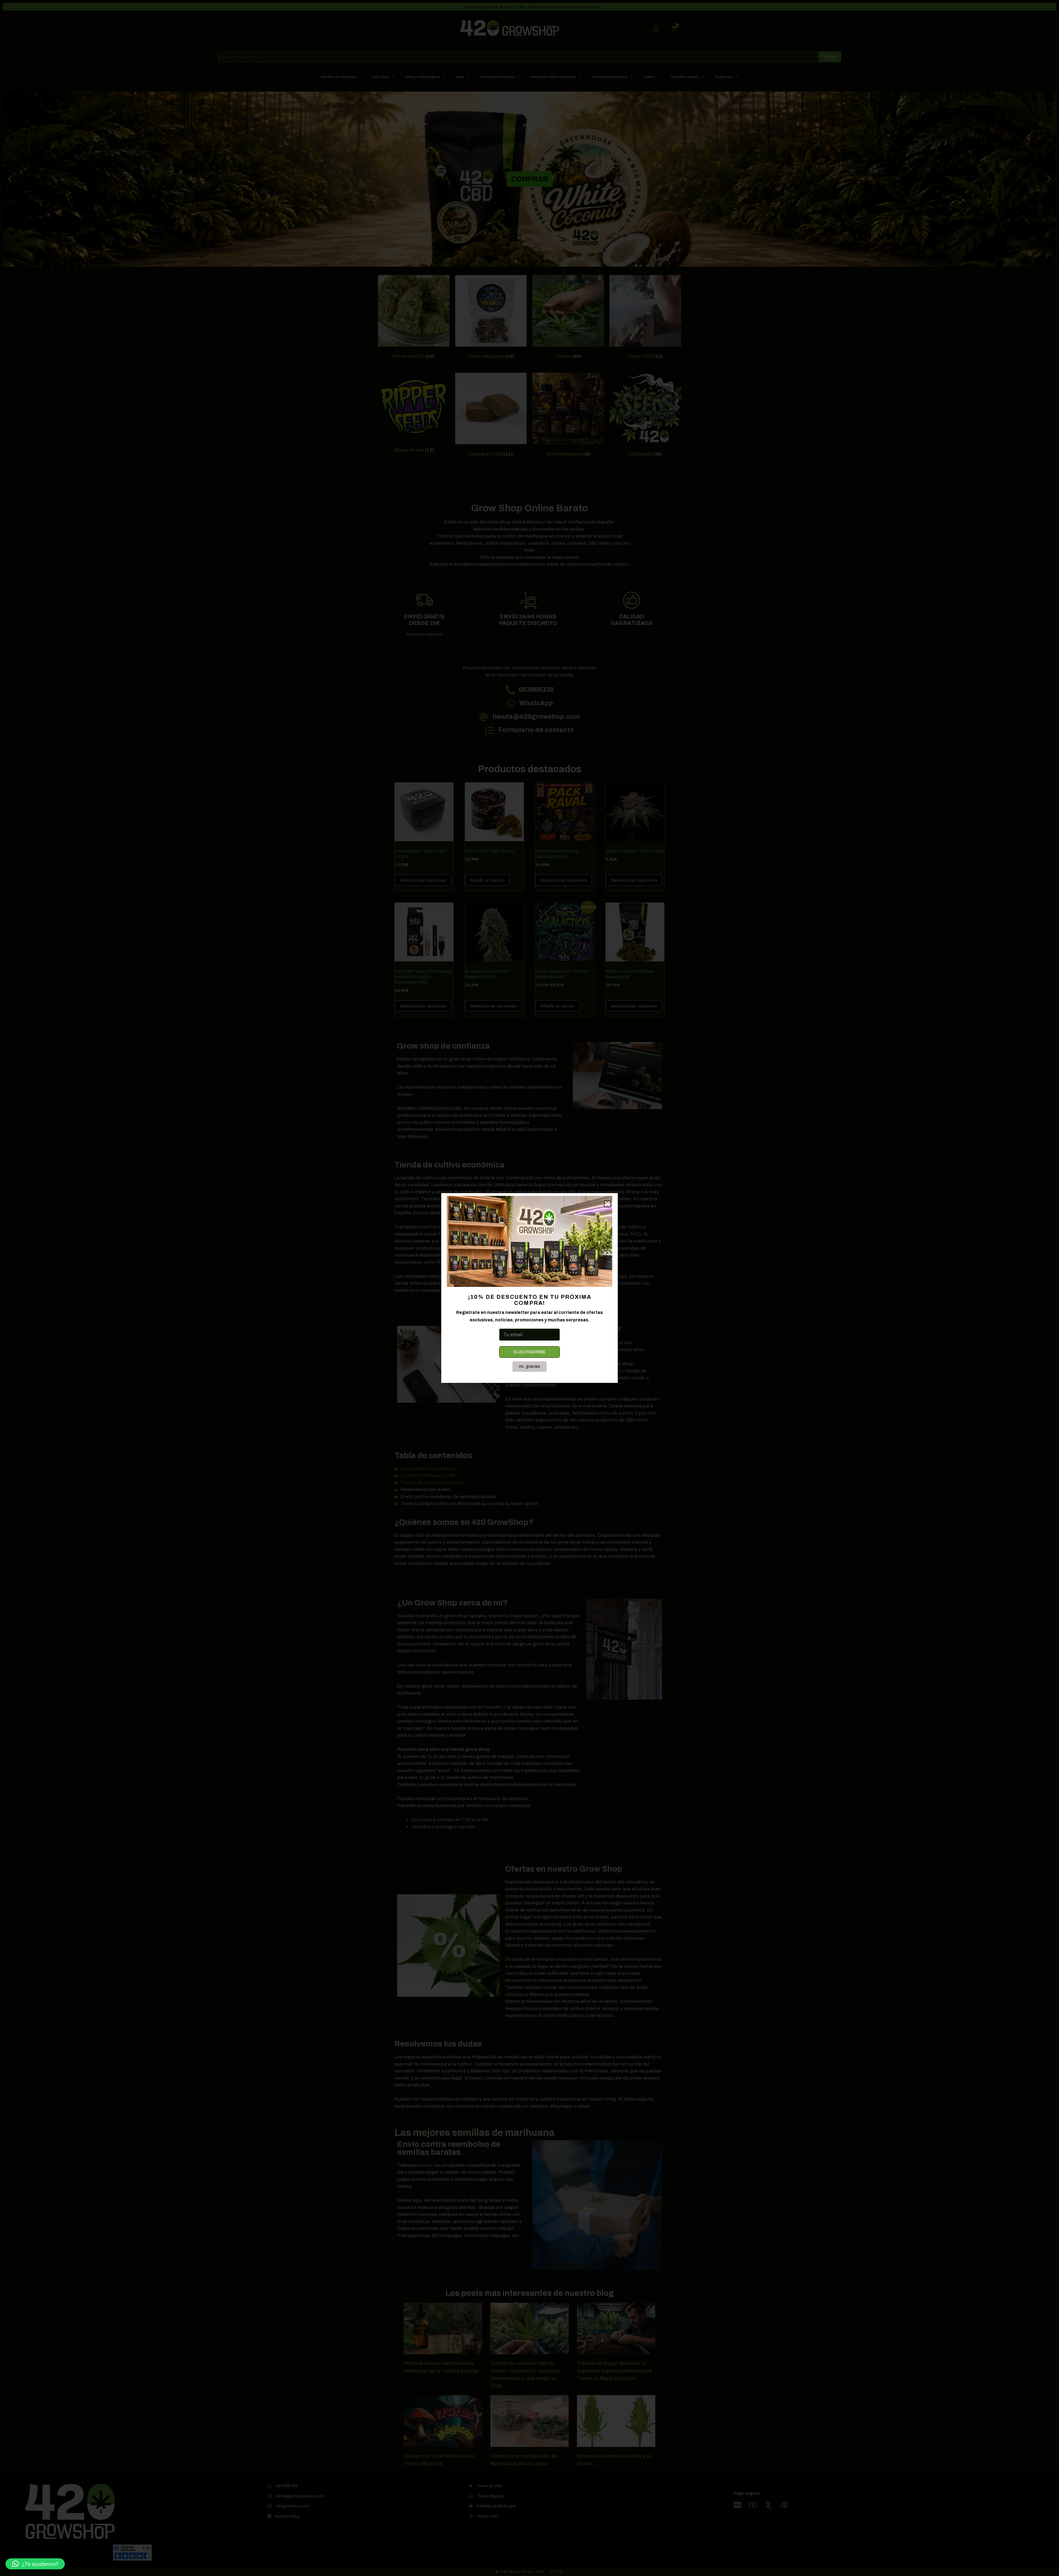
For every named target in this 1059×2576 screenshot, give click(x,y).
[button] (35, 2564)
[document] (529, 1288)
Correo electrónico (520, 1324)
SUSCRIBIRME (530, 1352)
